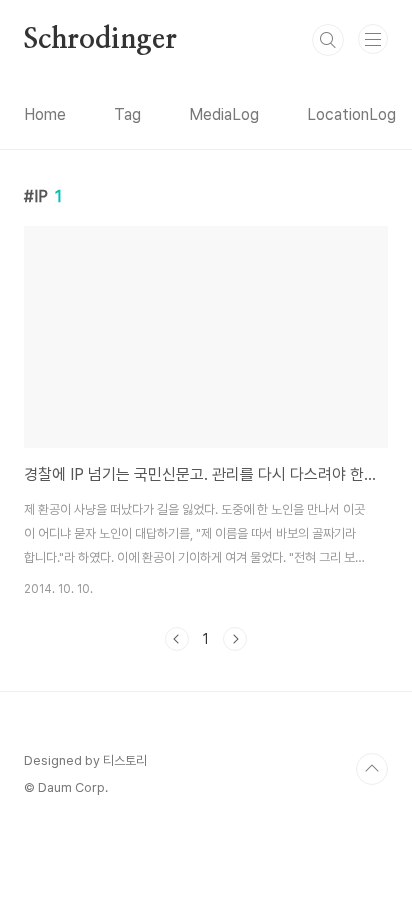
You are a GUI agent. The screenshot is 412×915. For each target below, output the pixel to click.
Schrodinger (100, 40)
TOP (372, 769)
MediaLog (224, 114)
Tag (127, 114)
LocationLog (351, 114)
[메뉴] (373, 39)
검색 (328, 40)
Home (45, 114)
